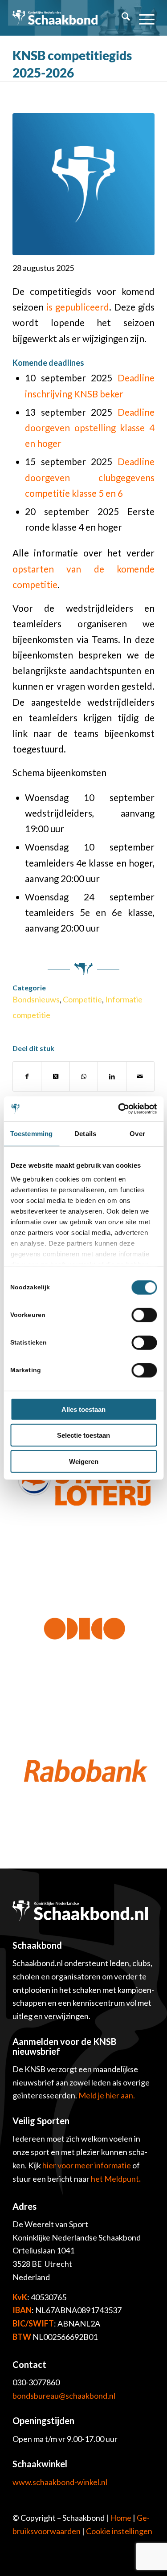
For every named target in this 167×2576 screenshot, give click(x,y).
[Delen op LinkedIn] (112, 1076)
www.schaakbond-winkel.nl (60, 2482)
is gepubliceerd (78, 307)
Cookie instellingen (119, 2531)
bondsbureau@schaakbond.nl (64, 2396)
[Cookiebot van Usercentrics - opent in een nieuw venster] (119, 1109)
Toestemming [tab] (31, 1133)
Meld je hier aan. (107, 2095)
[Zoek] (121, 18)
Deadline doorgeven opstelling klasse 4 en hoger (90, 428)
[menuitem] (121, 18)
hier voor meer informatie (87, 2165)
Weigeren (84, 1461)
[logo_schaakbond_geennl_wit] (55, 18)
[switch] (144, 1315)
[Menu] (142, 18)
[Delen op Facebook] (27, 1076)
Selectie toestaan (83, 1435)
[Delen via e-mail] (140, 1076)
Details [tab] (85, 1133)
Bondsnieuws (36, 999)
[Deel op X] (55, 1076)
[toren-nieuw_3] (83, 184)
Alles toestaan (83, 1409)
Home (121, 2518)
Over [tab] (137, 1133)
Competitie (82, 999)
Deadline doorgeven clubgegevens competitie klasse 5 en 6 (90, 477)
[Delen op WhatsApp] (84, 1076)
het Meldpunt (115, 2179)
